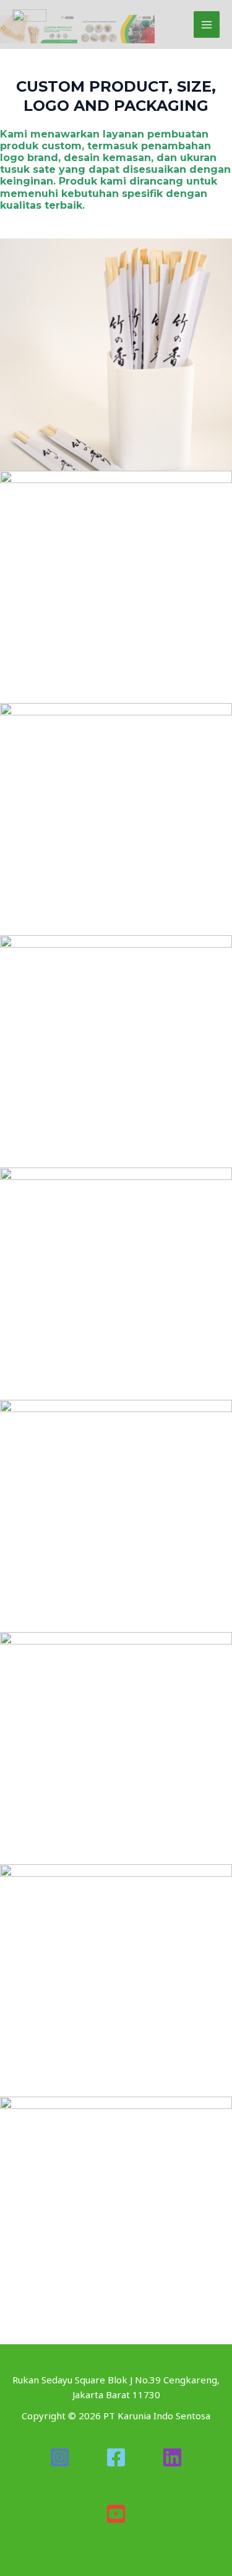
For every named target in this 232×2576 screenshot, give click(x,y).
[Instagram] (60, 2457)
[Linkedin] (172, 2457)
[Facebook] (116, 2457)
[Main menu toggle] (207, 24)
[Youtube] (116, 2514)
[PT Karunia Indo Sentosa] (29, 24)
